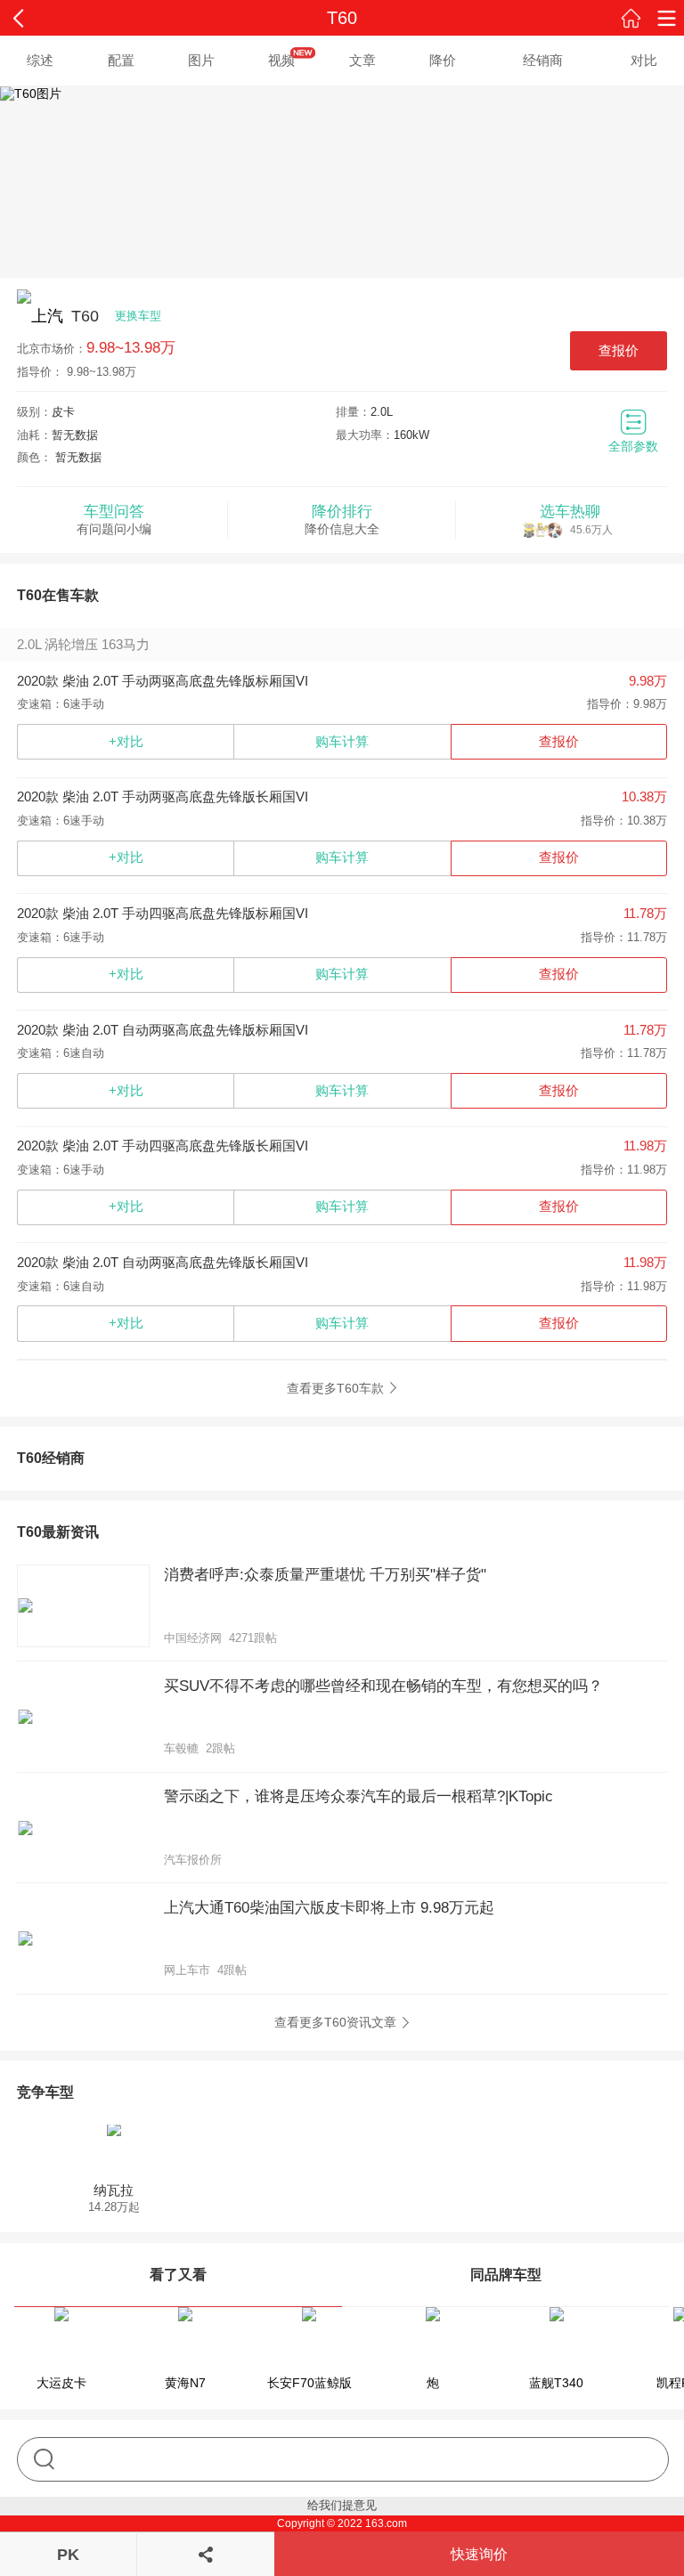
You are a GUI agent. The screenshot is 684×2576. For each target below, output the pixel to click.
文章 (362, 60)
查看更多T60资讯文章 (335, 2022)
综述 (40, 60)
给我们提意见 (342, 2505)
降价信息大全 (342, 520)
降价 (443, 60)
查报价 (619, 350)
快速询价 (479, 2554)
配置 (121, 60)
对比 (644, 60)
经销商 (543, 60)
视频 (281, 60)
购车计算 (342, 741)
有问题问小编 (114, 520)
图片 (201, 60)
